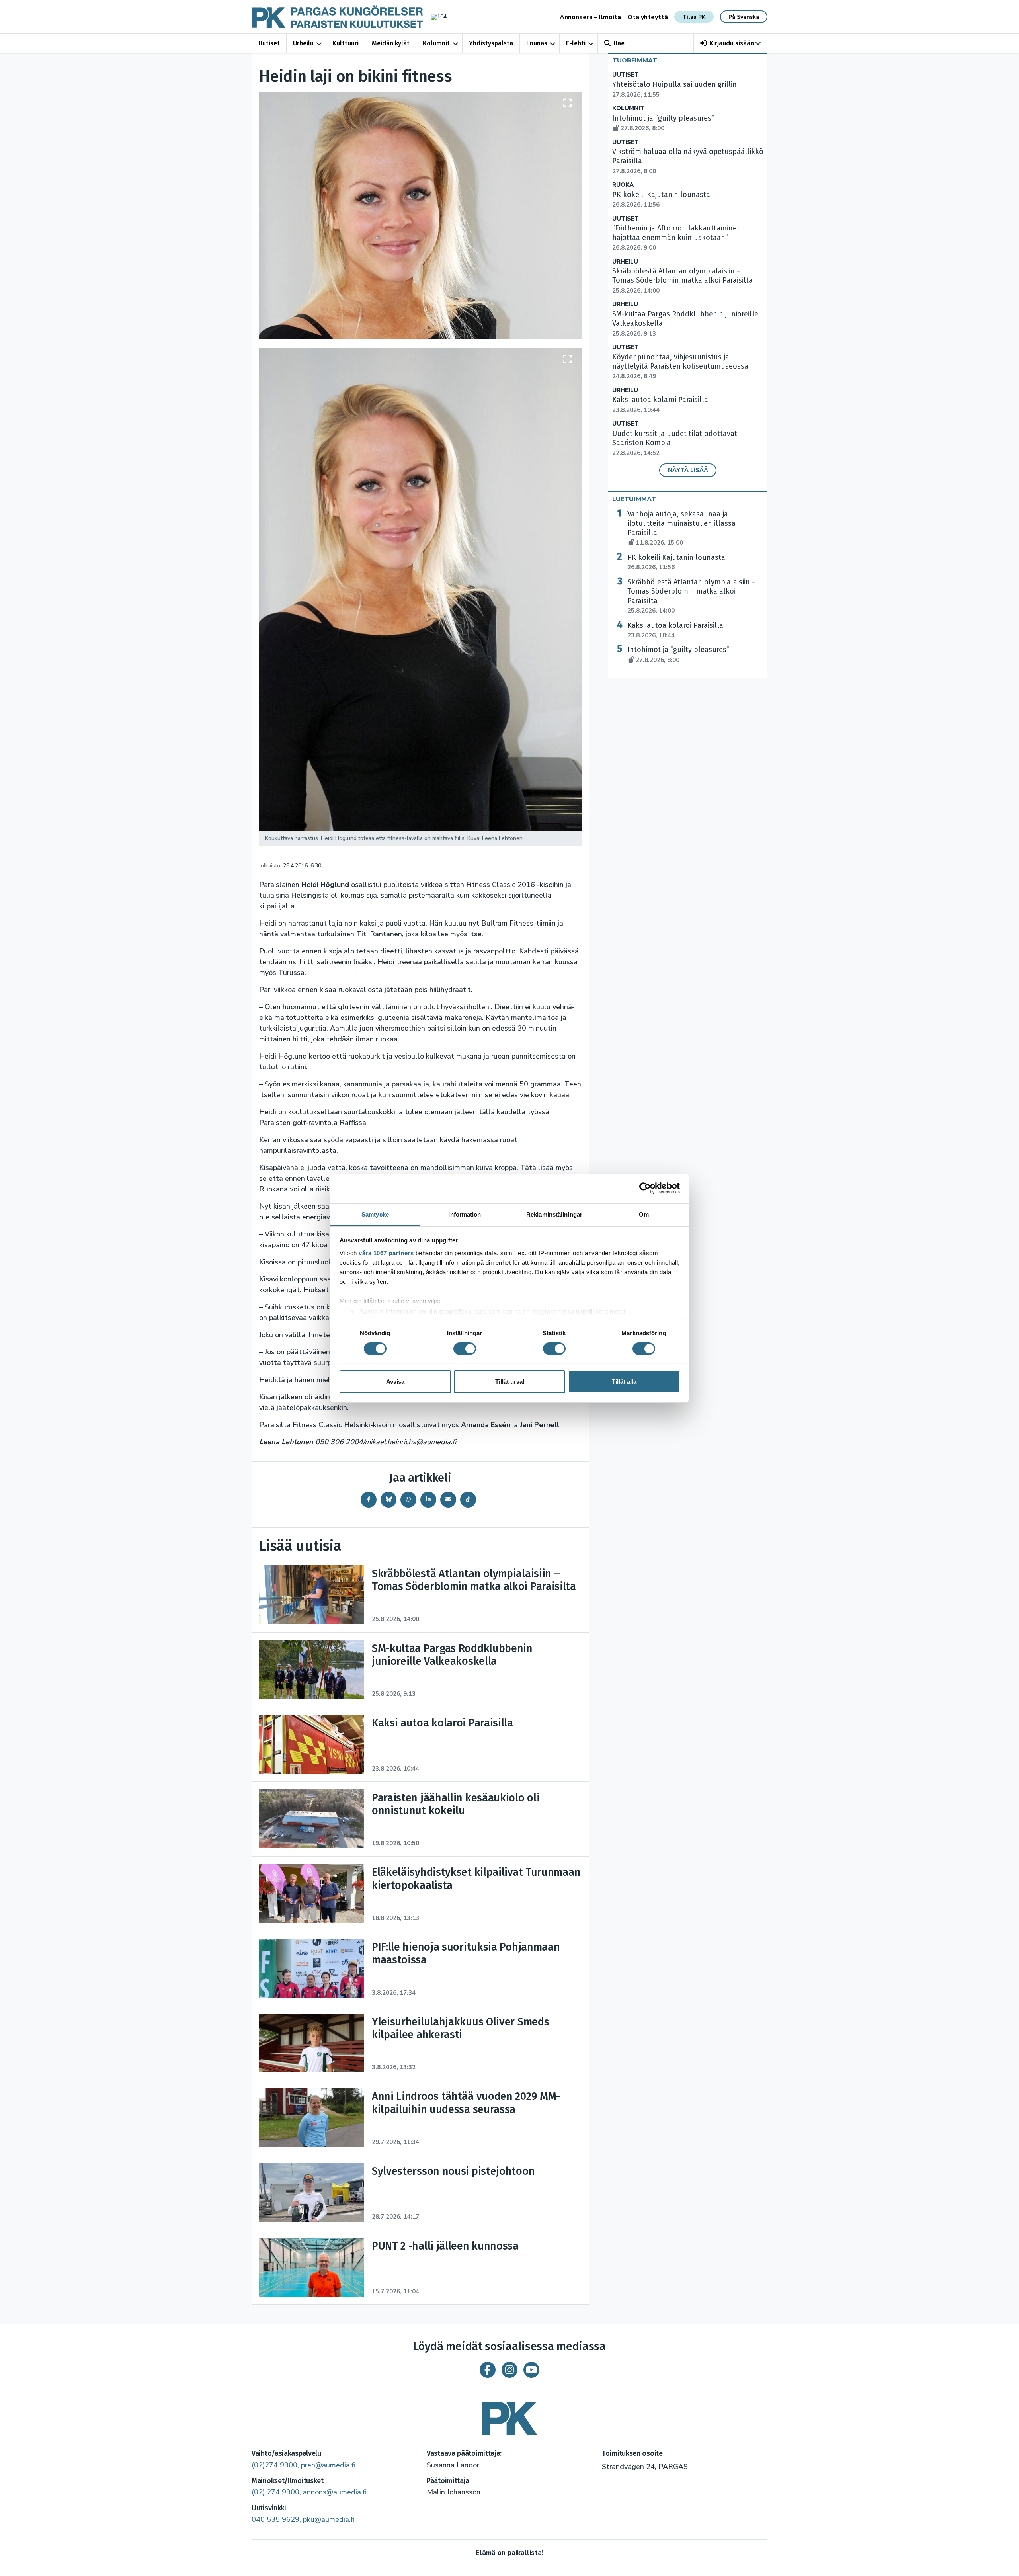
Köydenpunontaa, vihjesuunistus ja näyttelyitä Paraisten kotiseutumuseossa (680, 367)
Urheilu (303, 43)
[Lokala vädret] (435, 17)
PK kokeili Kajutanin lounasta (676, 562)
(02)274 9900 (274, 2465)
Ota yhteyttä (648, 17)
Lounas (537, 43)
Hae (619, 43)
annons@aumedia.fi (335, 2492)
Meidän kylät (391, 43)
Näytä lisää (688, 470)
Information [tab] (465, 1214)
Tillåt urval (510, 1382)
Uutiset (269, 43)
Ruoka (623, 185)
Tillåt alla (624, 1382)
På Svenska (744, 17)
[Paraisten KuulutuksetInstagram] (509, 2370)
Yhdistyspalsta (491, 43)
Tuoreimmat (635, 61)
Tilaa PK (694, 17)
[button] (731, 43)
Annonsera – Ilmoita (590, 17)
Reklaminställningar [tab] (554, 1214)
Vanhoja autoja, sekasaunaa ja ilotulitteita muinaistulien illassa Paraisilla (681, 528)
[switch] (465, 1349)
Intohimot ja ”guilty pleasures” (678, 654)
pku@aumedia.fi (329, 2519)
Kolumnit (436, 43)
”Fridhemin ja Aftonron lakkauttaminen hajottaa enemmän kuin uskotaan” (677, 238)
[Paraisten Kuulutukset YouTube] (531, 2370)
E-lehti (576, 43)
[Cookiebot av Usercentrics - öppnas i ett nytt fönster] (645, 1188)
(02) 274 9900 (275, 2492)
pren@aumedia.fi (328, 2465)
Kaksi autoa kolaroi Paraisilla (675, 630)
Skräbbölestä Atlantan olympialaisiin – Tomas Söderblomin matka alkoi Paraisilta (682, 281)
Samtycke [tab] (375, 1214)
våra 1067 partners (386, 1253)
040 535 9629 (275, 2519)
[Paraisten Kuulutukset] (509, 2416)
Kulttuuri (346, 43)
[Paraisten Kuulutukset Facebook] (488, 2370)
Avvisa (395, 1382)
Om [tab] (644, 1214)
